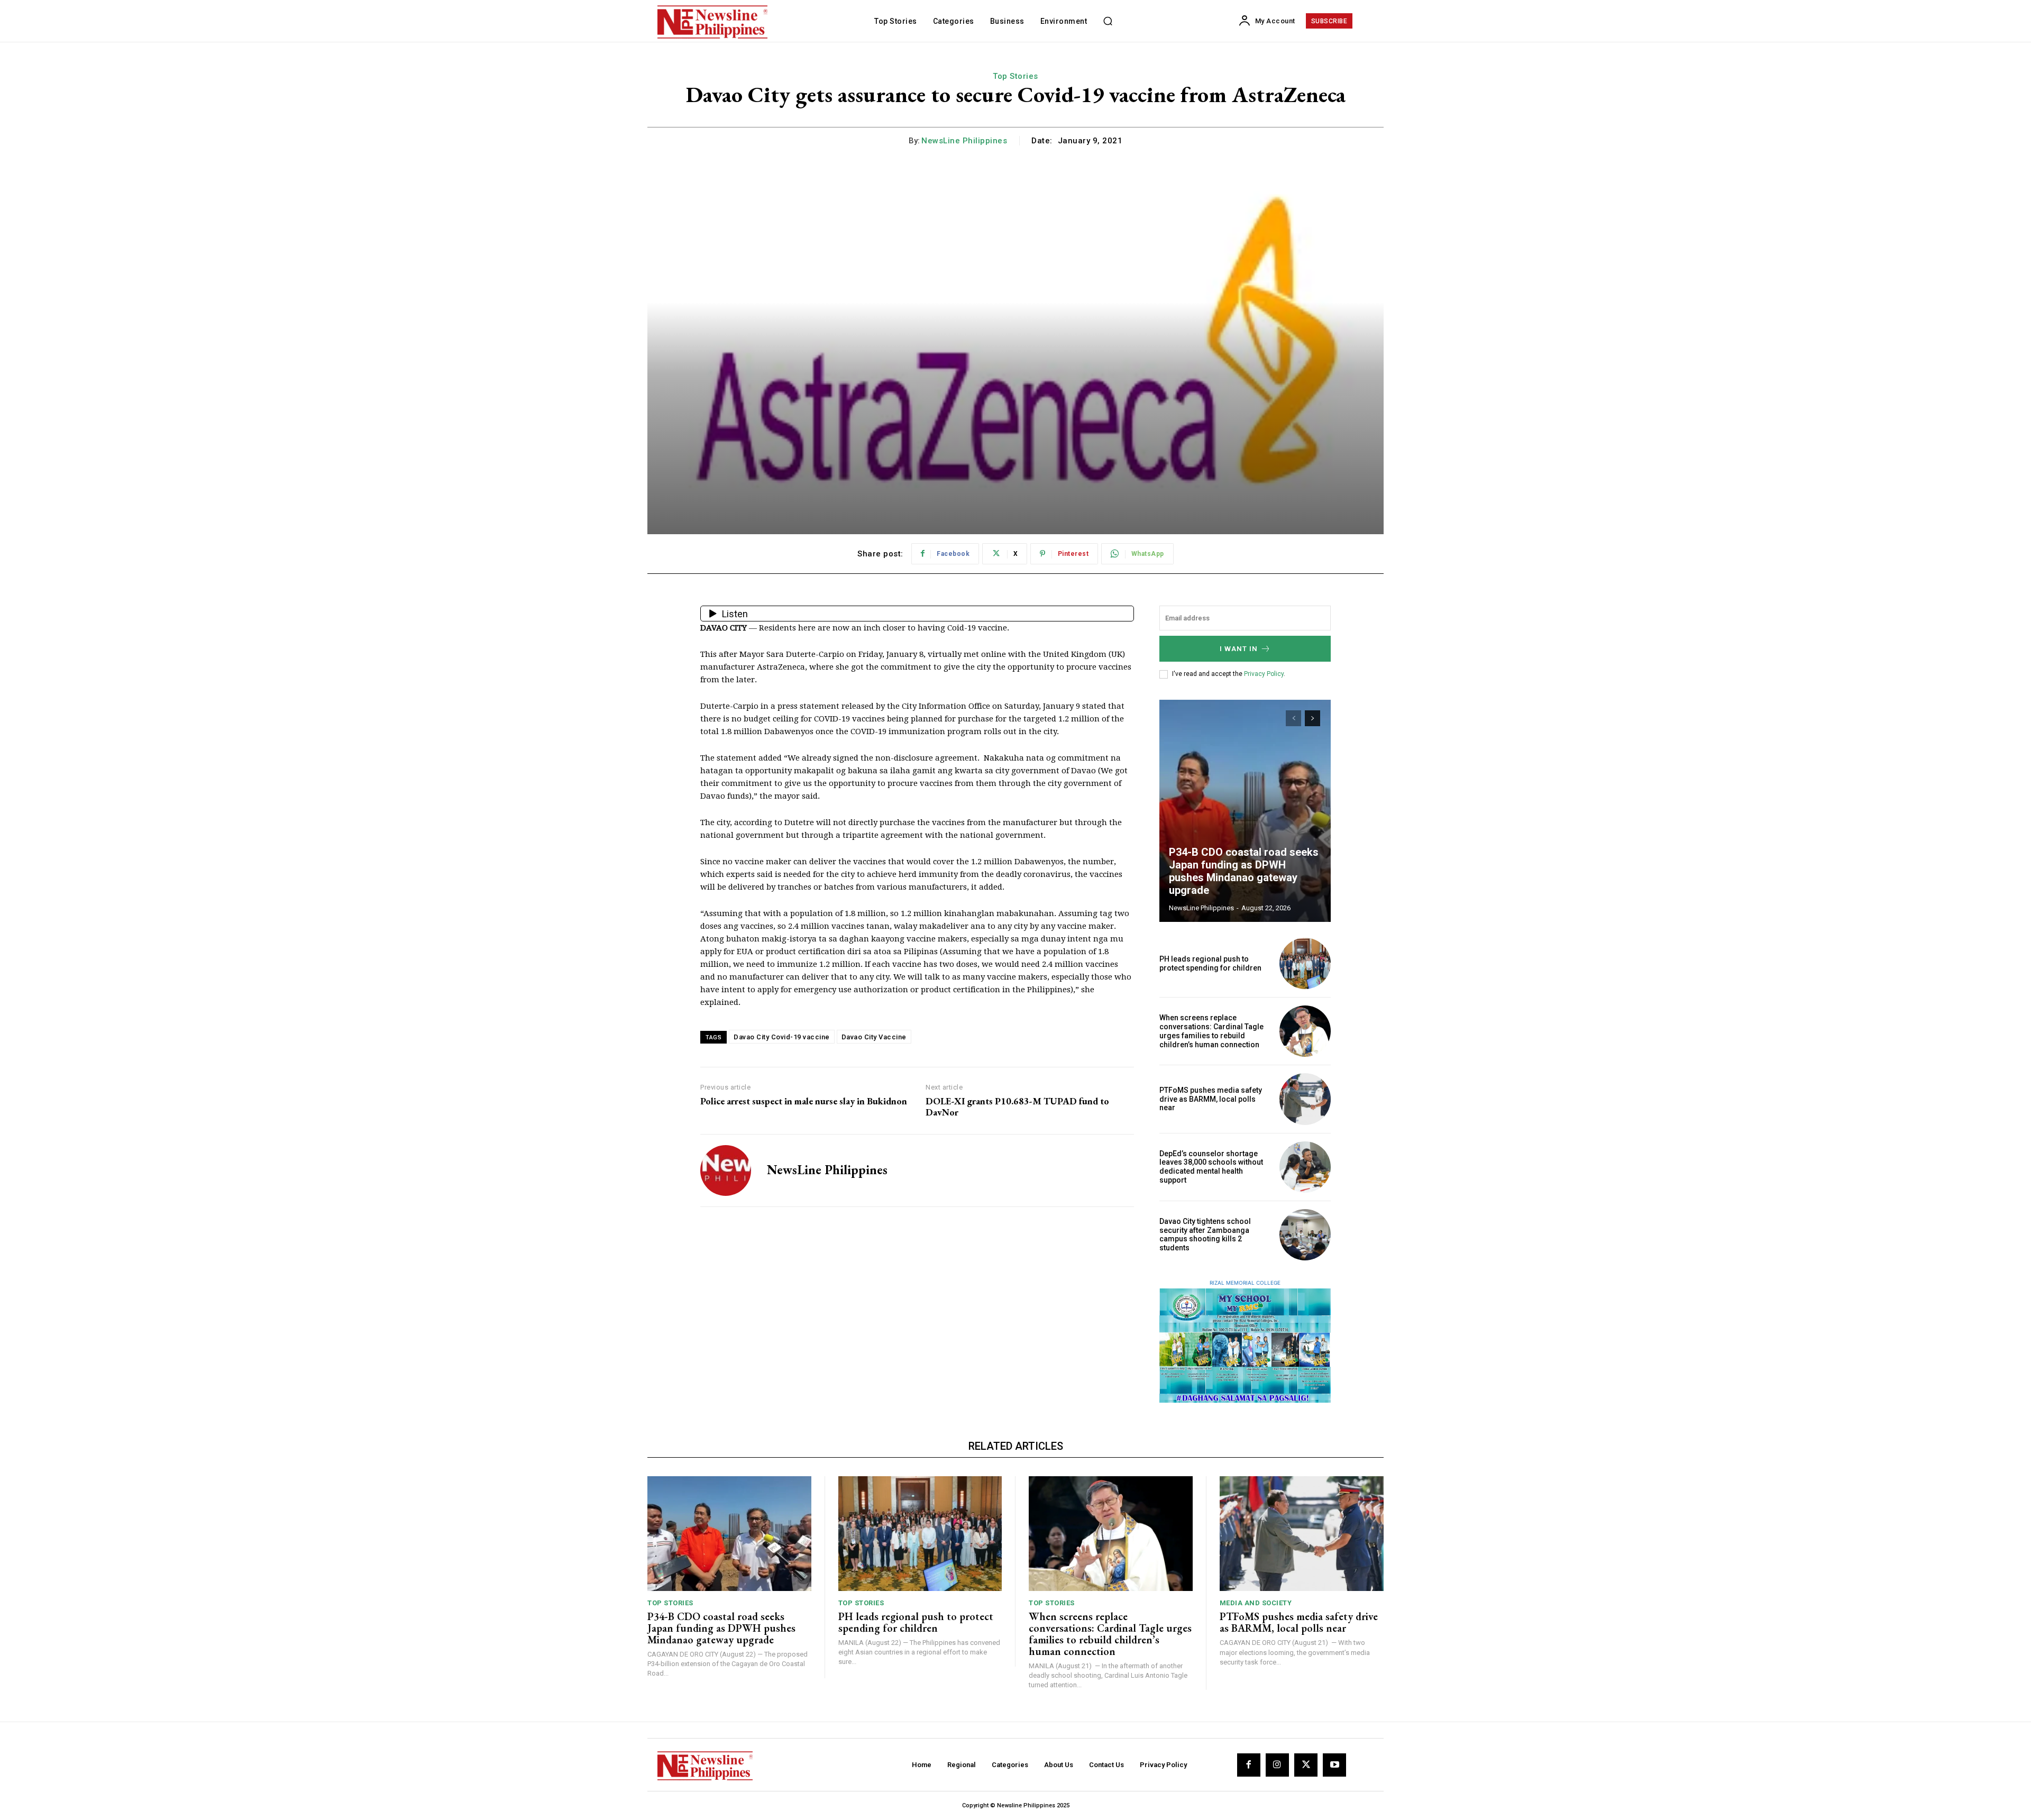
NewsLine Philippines (964, 141)
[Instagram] (1277, 1765)
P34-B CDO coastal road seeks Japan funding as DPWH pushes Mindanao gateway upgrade (1244, 871)
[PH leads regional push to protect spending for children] (1305, 963)
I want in (1239, 649)
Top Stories (1015, 76)
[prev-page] (1293, 718)
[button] (1108, 21)
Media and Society (1256, 1603)
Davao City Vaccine (874, 1037)
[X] (1306, 1765)
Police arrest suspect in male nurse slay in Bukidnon (804, 1101)
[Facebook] (1249, 1765)
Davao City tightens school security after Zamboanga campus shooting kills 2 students (1205, 1234)
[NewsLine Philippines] (726, 1170)
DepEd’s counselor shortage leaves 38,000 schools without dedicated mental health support (1211, 1167)
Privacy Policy (1264, 674)
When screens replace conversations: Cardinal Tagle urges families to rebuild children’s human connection (1211, 1031)
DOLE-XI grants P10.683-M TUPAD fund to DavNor (1017, 1107)
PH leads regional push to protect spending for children (1210, 963)
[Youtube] (1334, 1765)
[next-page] (1312, 718)
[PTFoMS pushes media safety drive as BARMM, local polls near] (1305, 1099)
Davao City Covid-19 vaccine (782, 1037)
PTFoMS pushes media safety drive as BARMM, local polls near (1211, 1099)
